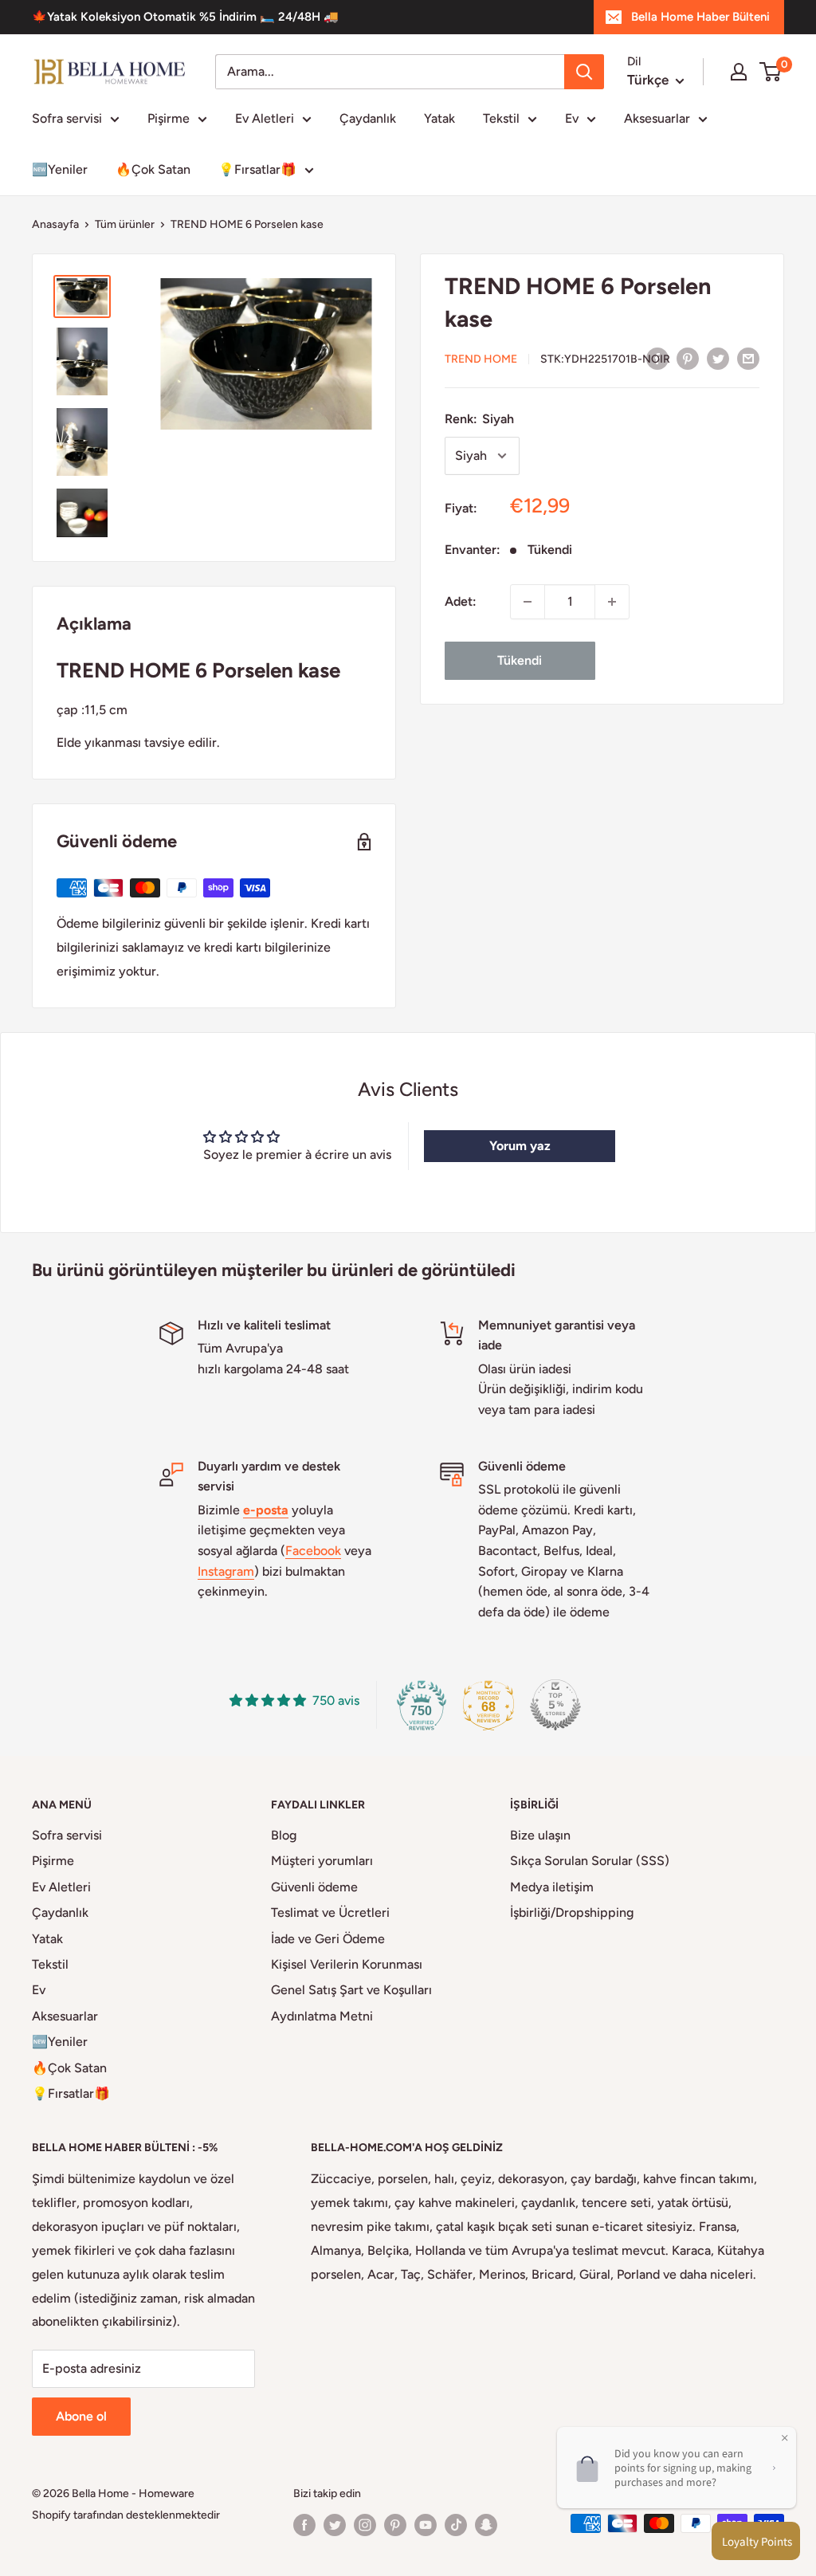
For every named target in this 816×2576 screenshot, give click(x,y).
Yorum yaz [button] (520, 1146)
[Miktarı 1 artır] (612, 602)
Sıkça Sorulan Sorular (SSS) (590, 1861)
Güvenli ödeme (314, 1887)
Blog (284, 1835)
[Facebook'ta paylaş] (657, 358)
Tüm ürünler (125, 224)
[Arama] (584, 72)
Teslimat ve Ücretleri (330, 1912)
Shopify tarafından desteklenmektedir (126, 2515)
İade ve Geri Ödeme (328, 1939)
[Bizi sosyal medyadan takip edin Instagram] (365, 2525)
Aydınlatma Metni (322, 2016)
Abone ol (81, 2416)
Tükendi (520, 660)
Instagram (226, 1571)
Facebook (313, 1551)
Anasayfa (55, 224)
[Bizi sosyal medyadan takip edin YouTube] (426, 2525)
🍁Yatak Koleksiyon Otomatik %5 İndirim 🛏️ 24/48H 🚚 (185, 17)
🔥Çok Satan (153, 169)
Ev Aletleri (265, 118)
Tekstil (501, 118)
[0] (771, 72)
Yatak (439, 118)
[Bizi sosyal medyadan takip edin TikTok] (456, 2525)
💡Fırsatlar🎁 (257, 169)
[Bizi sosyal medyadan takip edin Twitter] (335, 2525)
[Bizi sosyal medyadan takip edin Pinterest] (395, 2525)
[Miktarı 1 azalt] (528, 602)
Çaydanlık (368, 118)
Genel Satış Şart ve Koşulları (351, 1990)
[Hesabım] (739, 72)
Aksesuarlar (657, 118)
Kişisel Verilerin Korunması (347, 1964)
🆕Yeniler (60, 169)
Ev (572, 118)
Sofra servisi (67, 118)
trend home (481, 359)
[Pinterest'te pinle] (688, 358)
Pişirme (169, 118)
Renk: (479, 419)
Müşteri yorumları (322, 1861)
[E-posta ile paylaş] (748, 358)
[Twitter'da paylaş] (718, 358)
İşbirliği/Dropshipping (572, 1912)
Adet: (461, 601)
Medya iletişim (552, 1887)
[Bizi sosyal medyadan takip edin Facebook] (304, 2525)
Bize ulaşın (540, 1835)
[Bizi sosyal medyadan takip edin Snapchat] (486, 2525)
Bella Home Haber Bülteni (700, 17)
